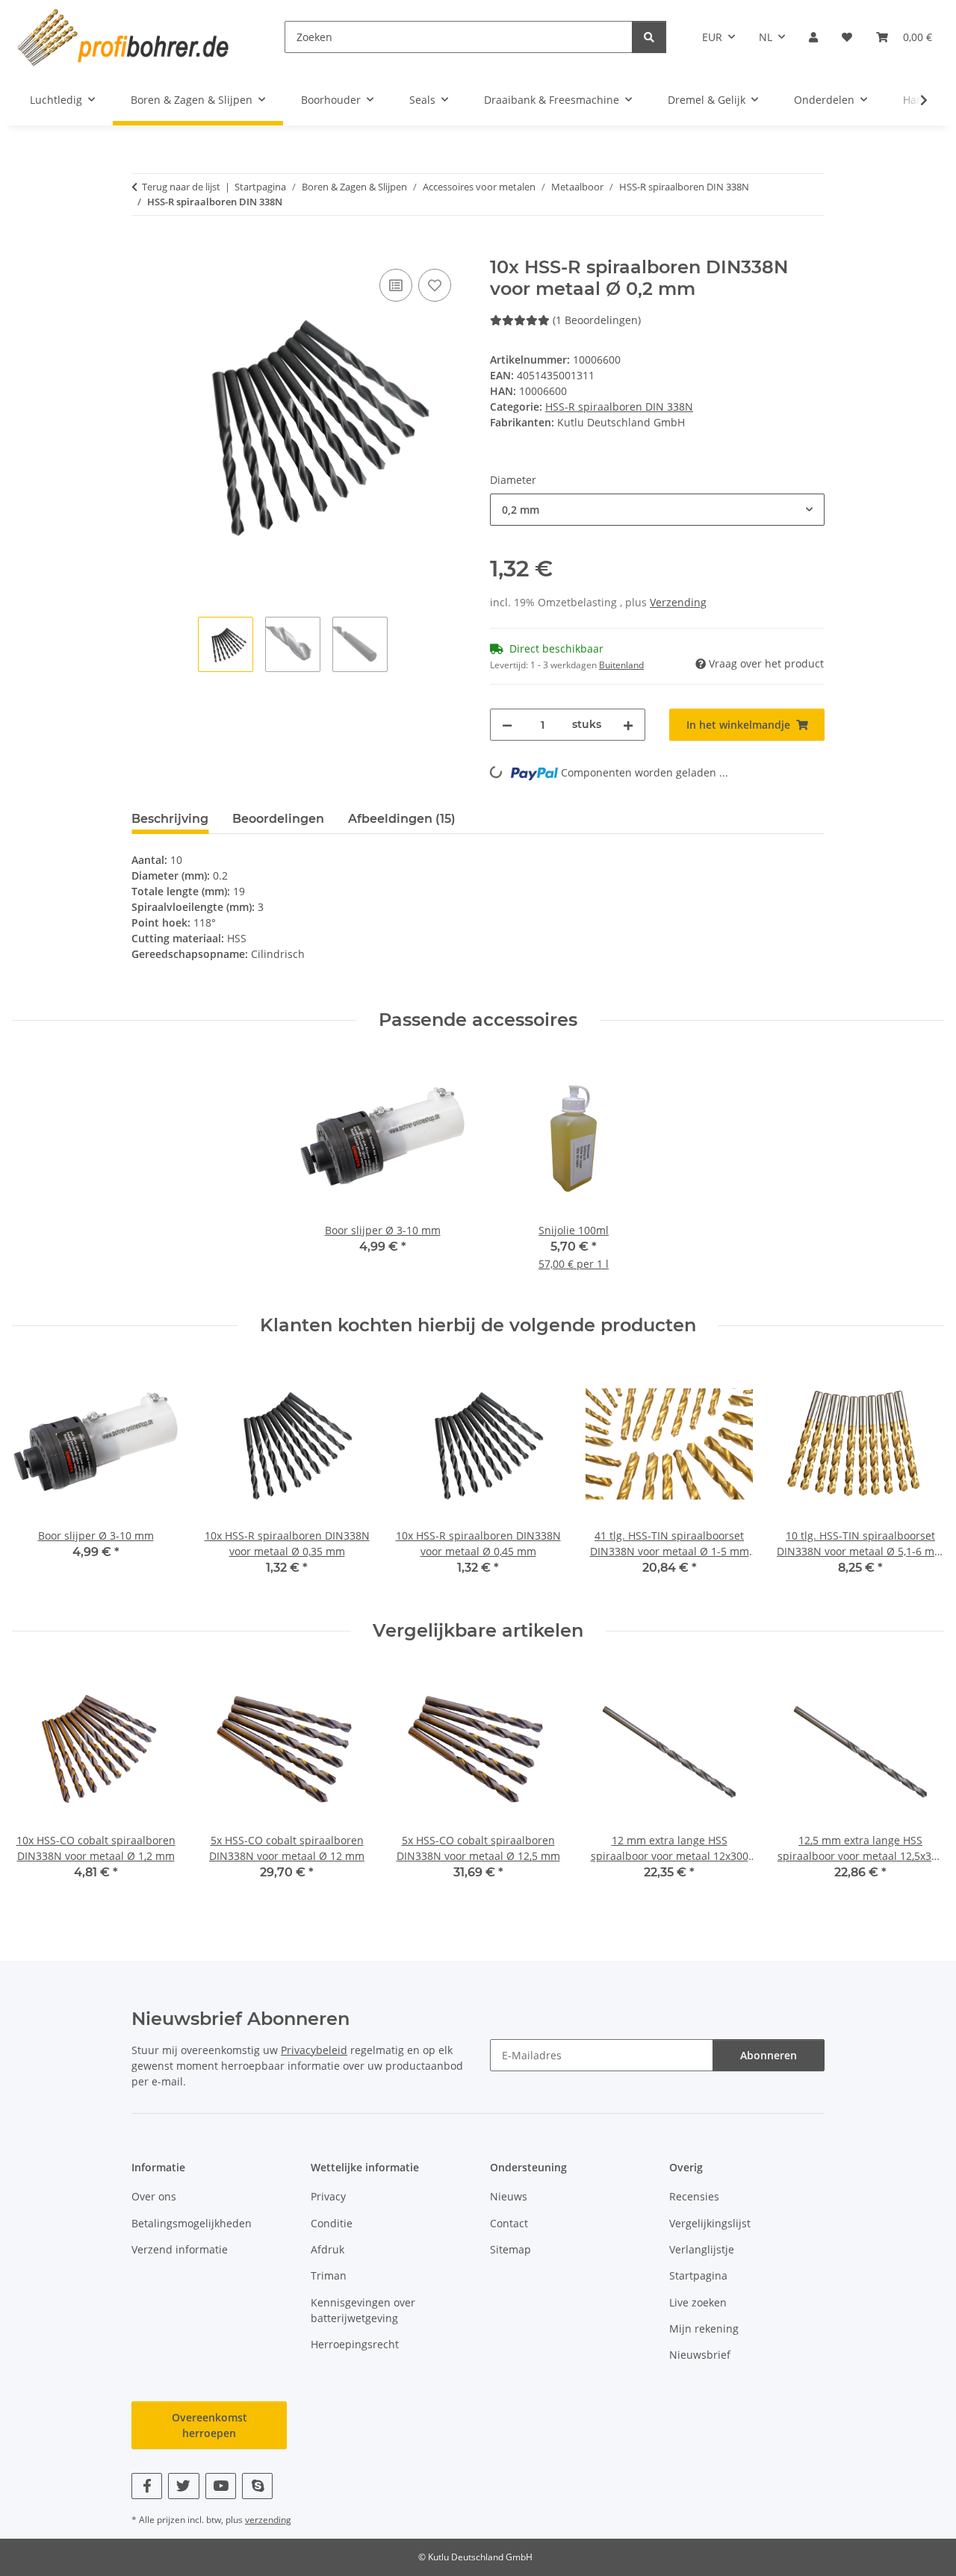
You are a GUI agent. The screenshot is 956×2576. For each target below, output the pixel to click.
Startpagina (698, 2275)
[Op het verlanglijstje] (435, 285)
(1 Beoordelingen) (597, 320)
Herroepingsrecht (355, 2344)
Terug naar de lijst (181, 187)
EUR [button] (712, 37)
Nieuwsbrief (700, 2355)
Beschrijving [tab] (170, 819)
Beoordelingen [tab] (278, 819)
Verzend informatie (180, 2249)
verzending (268, 2520)
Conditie (332, 2223)
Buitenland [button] (621, 665)
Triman (329, 2275)
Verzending (678, 602)
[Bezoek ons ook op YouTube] (221, 2486)
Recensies (694, 2196)
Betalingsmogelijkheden (192, 2223)
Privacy (328, 2196)
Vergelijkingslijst (710, 2223)
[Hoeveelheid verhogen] (628, 725)
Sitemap (510, 2249)
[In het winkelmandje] (143, 249)
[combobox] (657, 510)
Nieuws (509, 2196)
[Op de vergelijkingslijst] (396, 285)
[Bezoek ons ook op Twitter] (183, 2486)
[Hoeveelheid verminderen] (507, 725)
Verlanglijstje (702, 2249)
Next (920, 1478)
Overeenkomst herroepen (209, 2425)
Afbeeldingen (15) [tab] (402, 819)
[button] (813, 37)
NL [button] (766, 37)
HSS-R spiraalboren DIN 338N (619, 407)
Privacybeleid (314, 2050)
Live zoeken (698, 2302)
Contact (509, 2223)
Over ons (154, 2196)
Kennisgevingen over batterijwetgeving (363, 2310)
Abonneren (769, 2055)
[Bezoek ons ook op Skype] (257, 2486)
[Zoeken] (649, 37)
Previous (37, 1478)
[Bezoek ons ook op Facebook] (147, 2486)
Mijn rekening (704, 2328)
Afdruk (328, 2249)
